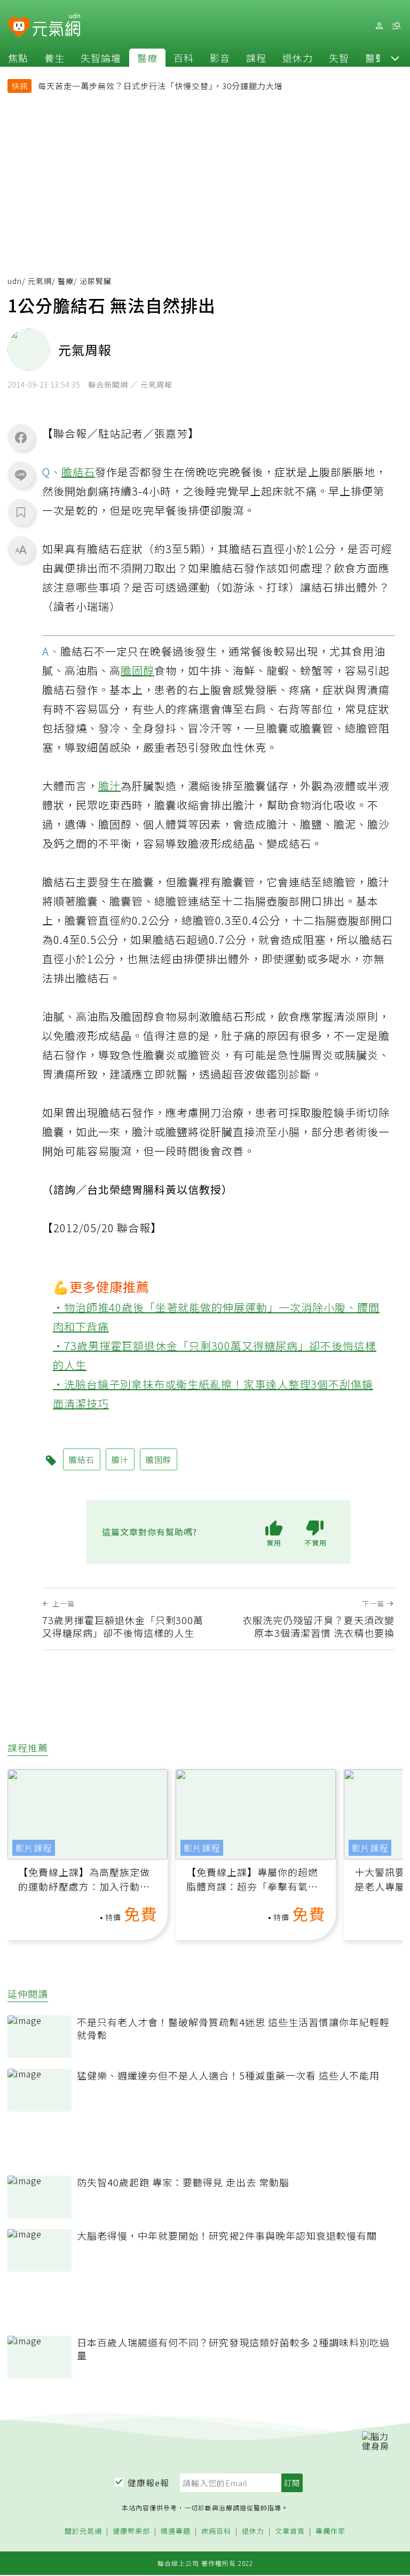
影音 (220, 58)
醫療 (147, 58)
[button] (395, 58)
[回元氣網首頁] (56, 26)
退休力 (298, 58)
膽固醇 (137, 670)
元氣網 (40, 281)
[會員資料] (379, 26)
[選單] (396, 26)
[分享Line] (21, 475)
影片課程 (34, 1848)
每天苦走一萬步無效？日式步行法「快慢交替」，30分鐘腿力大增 (160, 86)
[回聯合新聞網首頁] (19, 27)
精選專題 (176, 2531)
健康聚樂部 (131, 2531)
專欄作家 (330, 2531)
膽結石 (78, 472)
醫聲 (375, 58)
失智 (339, 58)
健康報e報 (148, 2483)
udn (15, 281)
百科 (184, 58)
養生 (54, 58)
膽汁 (109, 786)
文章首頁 (290, 2531)
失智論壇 (101, 58)
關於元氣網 (83, 2531)
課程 (256, 58)
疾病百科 (216, 2531)
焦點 (18, 58)
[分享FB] (21, 437)
